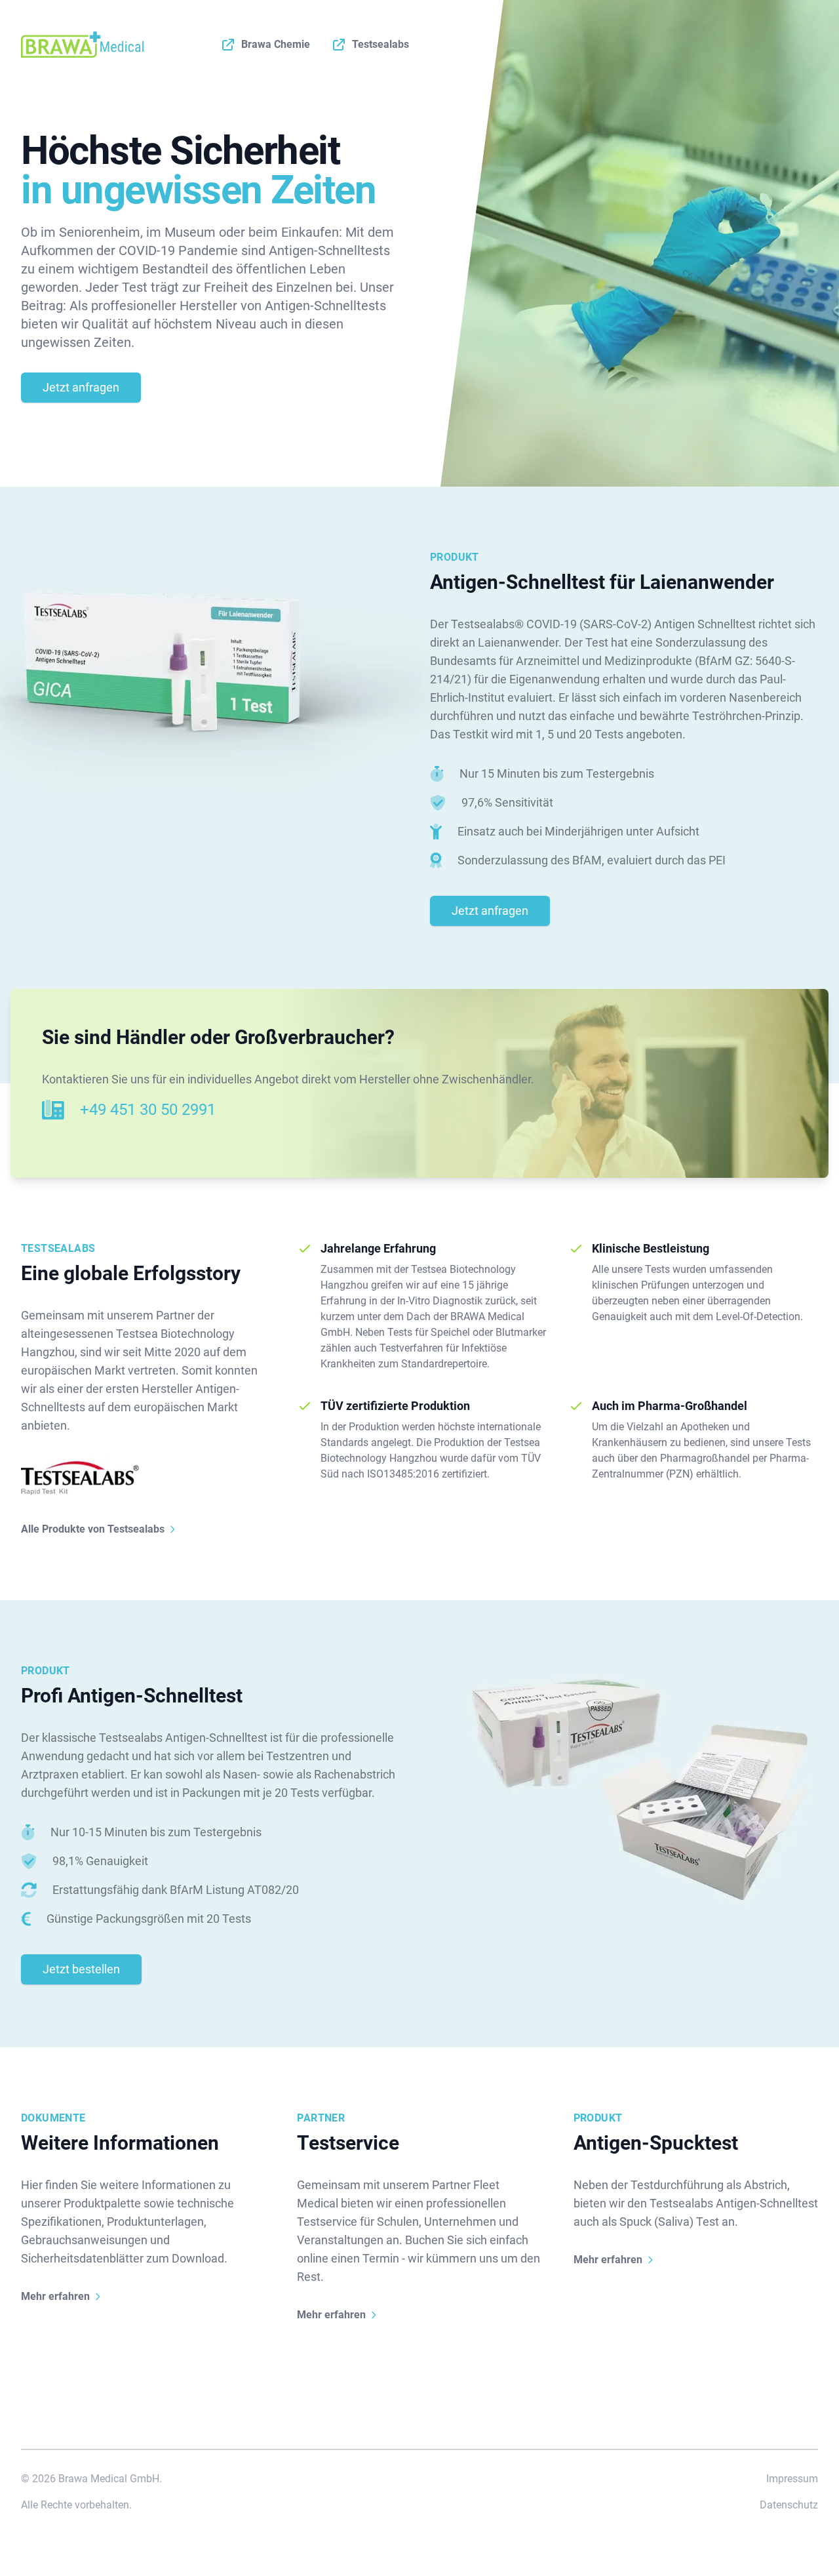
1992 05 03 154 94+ (148, 1110)
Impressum (792, 2479)
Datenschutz (789, 2505)
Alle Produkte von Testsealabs (93, 1529)
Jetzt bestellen (81, 1969)
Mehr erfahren (55, 2296)
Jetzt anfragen (81, 387)
